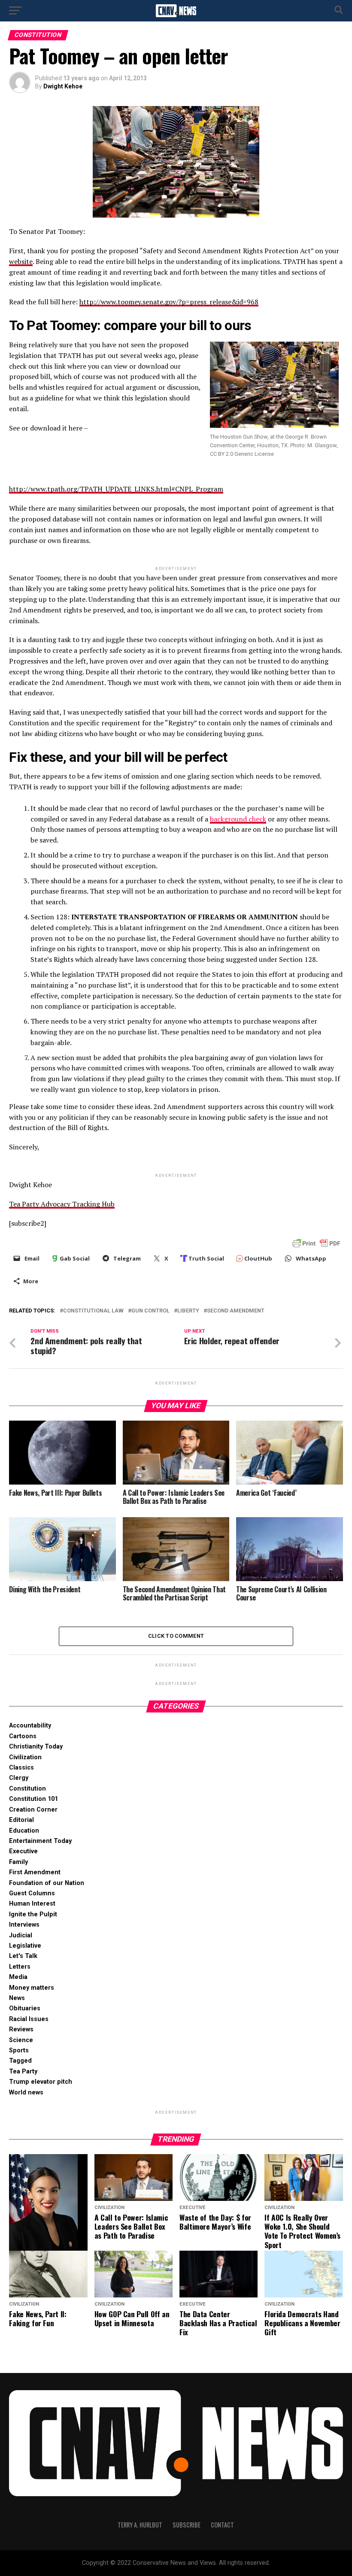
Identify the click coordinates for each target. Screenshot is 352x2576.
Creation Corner (33, 1810)
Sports (19, 2050)
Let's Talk (23, 1956)
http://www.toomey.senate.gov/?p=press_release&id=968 (169, 302)
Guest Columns (32, 1893)
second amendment (236, 1311)
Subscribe (187, 2525)
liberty (188, 1311)
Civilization (25, 1757)
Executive (23, 1851)
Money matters (32, 1988)
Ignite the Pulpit (33, 1914)
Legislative (25, 1946)
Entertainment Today (40, 1841)
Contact (222, 2525)
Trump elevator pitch (41, 2082)
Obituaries (25, 2008)
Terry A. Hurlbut (140, 2525)
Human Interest (32, 1904)
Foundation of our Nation (47, 1883)
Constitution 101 (33, 1799)
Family (18, 1862)
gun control (150, 1311)
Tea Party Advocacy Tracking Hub (62, 1204)
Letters (20, 1967)
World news (26, 2093)
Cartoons (23, 1736)
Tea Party (23, 2071)
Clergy (19, 1778)
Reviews (21, 2029)
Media (18, 1977)
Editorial (21, 1820)
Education (24, 1831)
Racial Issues (29, 2019)
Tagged (20, 2061)
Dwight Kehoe (63, 86)
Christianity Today (36, 1747)
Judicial (21, 1935)
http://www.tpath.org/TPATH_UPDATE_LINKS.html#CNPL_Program (116, 489)
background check (238, 819)
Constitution (27, 1789)
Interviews (24, 1925)
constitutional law (93, 1311)
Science (21, 2040)
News (17, 1998)
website (21, 261)
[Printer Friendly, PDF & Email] (316, 1243)
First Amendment (35, 1872)
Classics (21, 1768)
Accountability (30, 1726)
